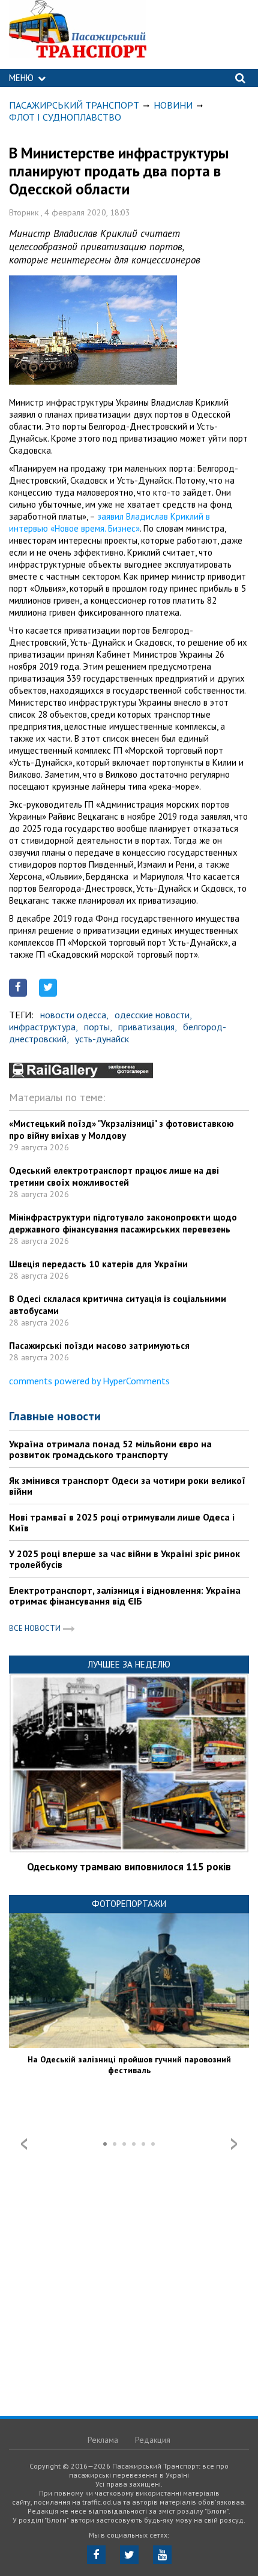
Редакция (153, 2440)
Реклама (103, 2440)
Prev (24, 2144)
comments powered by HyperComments (89, 1381)
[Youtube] (162, 2555)
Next (234, 2144)
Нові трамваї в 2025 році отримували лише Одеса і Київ (122, 1522)
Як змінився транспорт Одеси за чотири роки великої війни (127, 1486)
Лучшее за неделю (129, 1664)
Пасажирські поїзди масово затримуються (99, 1346)
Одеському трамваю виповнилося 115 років (129, 1867)
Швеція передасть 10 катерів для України (98, 1264)
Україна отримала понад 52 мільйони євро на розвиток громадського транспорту (110, 1449)
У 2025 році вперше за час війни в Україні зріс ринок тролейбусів (124, 1559)
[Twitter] (129, 2555)
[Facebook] (96, 2555)
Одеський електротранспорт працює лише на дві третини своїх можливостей (114, 1176)
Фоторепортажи (129, 1904)
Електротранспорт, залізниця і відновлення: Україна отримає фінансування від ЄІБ (125, 1596)
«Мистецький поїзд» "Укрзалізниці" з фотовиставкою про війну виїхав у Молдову (121, 1130)
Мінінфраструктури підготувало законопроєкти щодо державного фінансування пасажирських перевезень (123, 1223)
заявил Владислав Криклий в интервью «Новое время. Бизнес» (109, 522)
